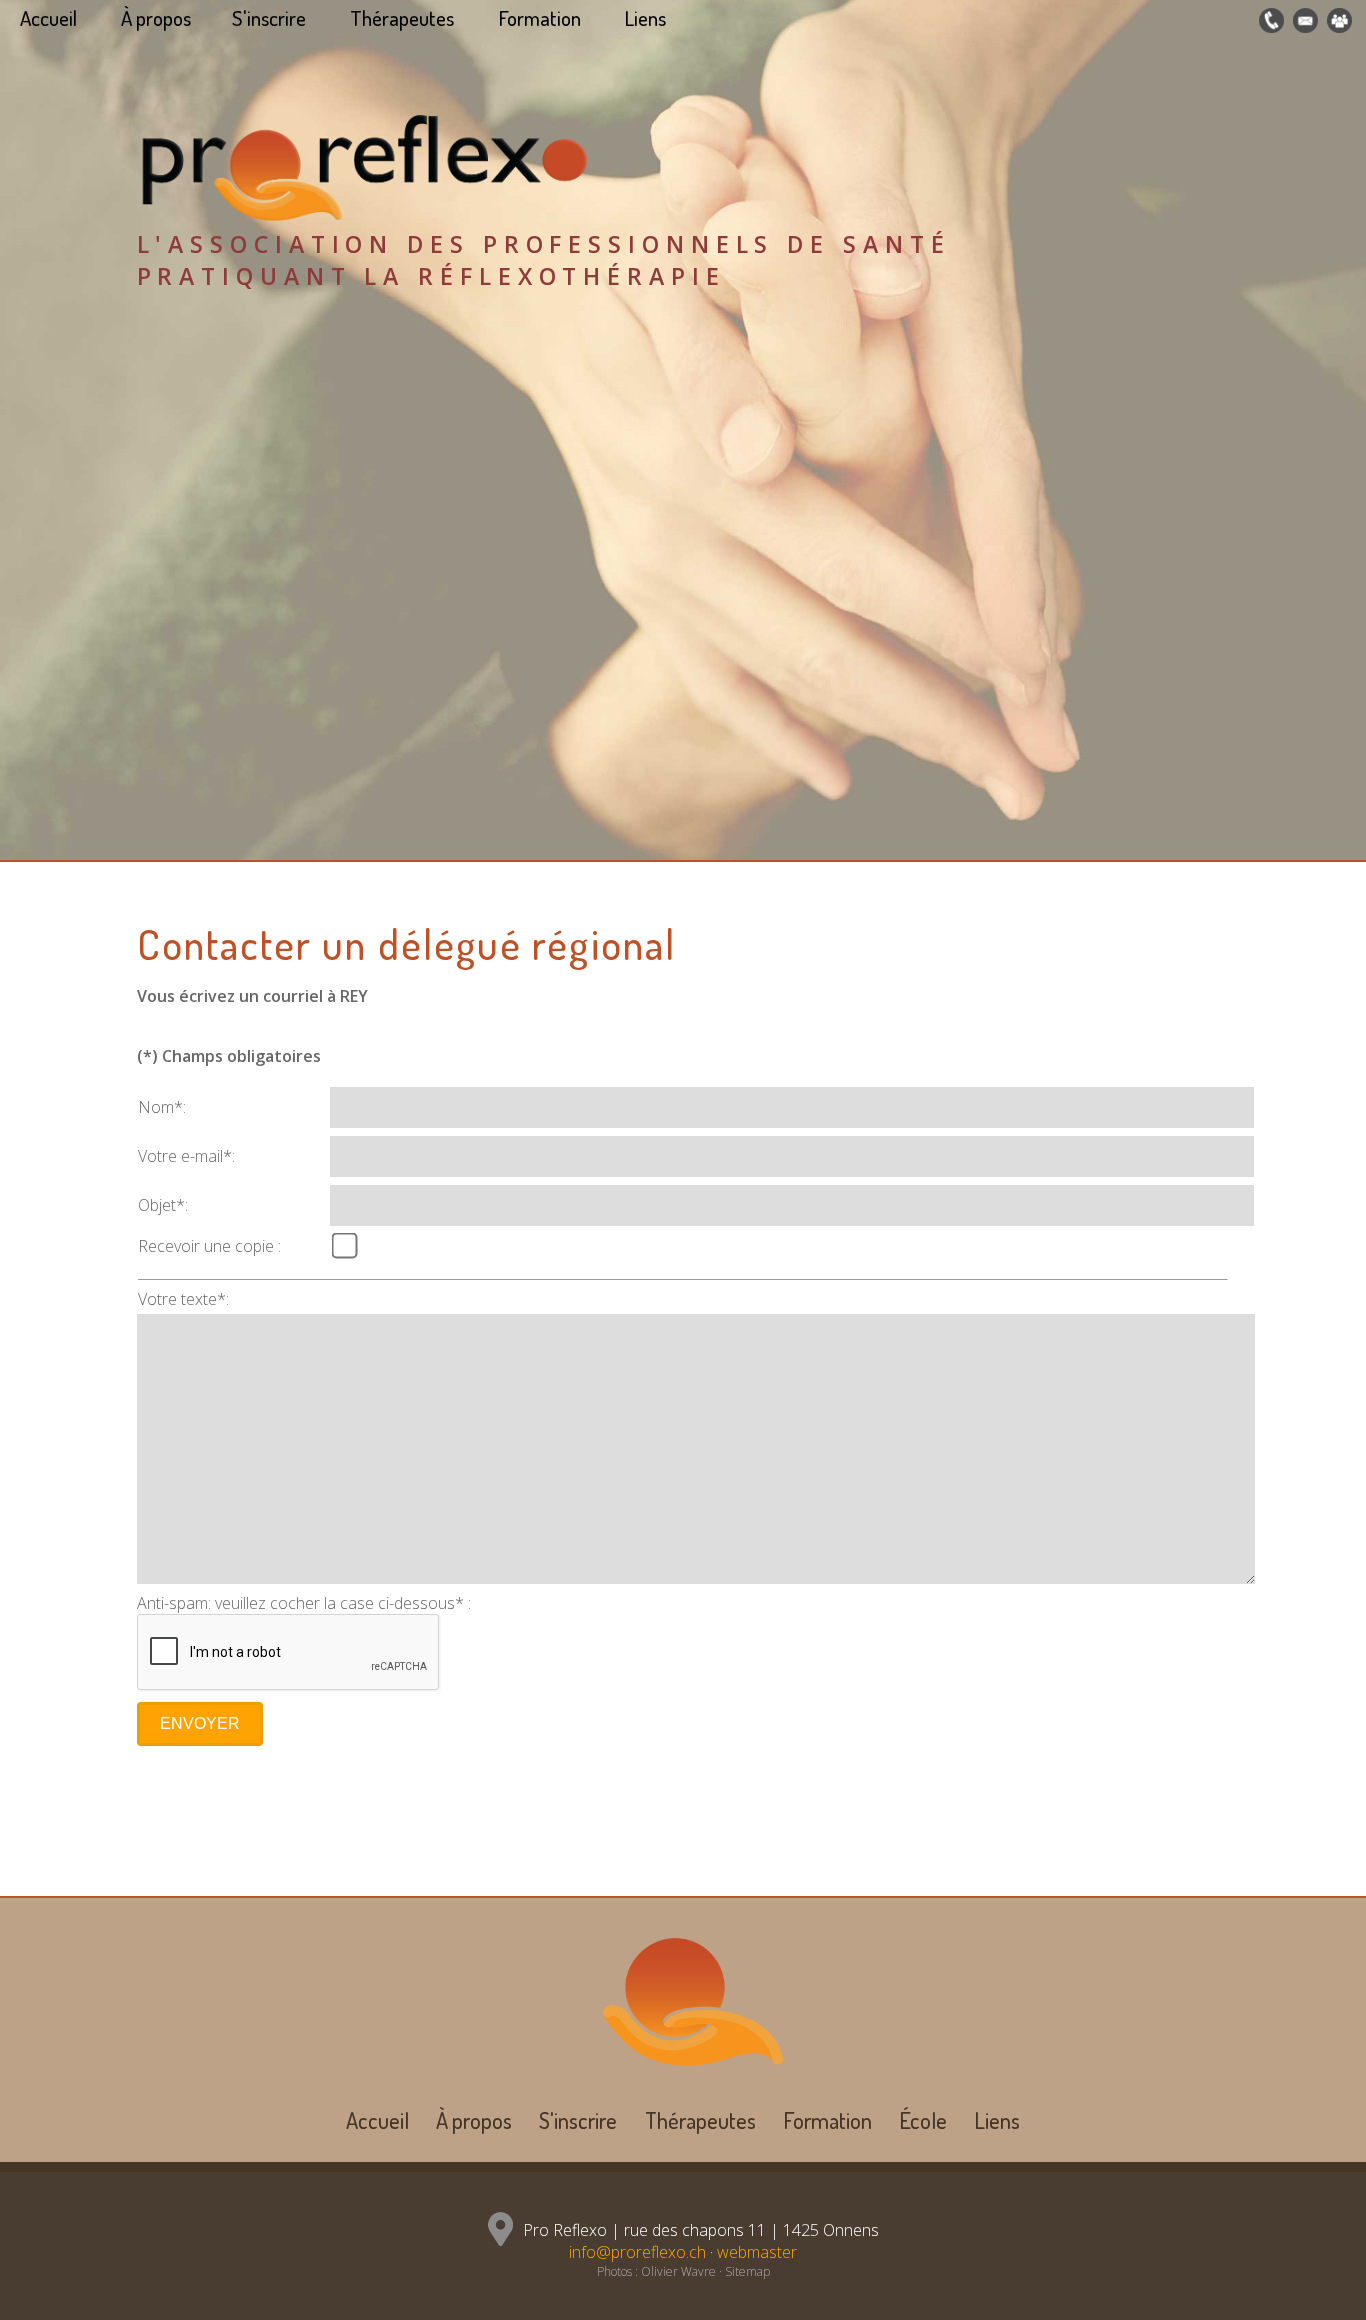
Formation (540, 18)
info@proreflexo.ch (637, 2252)
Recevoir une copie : (209, 1246)
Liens (645, 18)
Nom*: (162, 1107)
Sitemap (747, 2271)
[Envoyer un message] (1303, 21)
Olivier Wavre (678, 2271)
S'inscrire (269, 18)
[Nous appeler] (1269, 21)
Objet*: (163, 1205)
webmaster (757, 2252)
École (923, 2120)
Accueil (48, 18)
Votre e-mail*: (186, 1156)
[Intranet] (1337, 21)
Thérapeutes (402, 18)
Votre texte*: (183, 1299)
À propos (156, 18)
